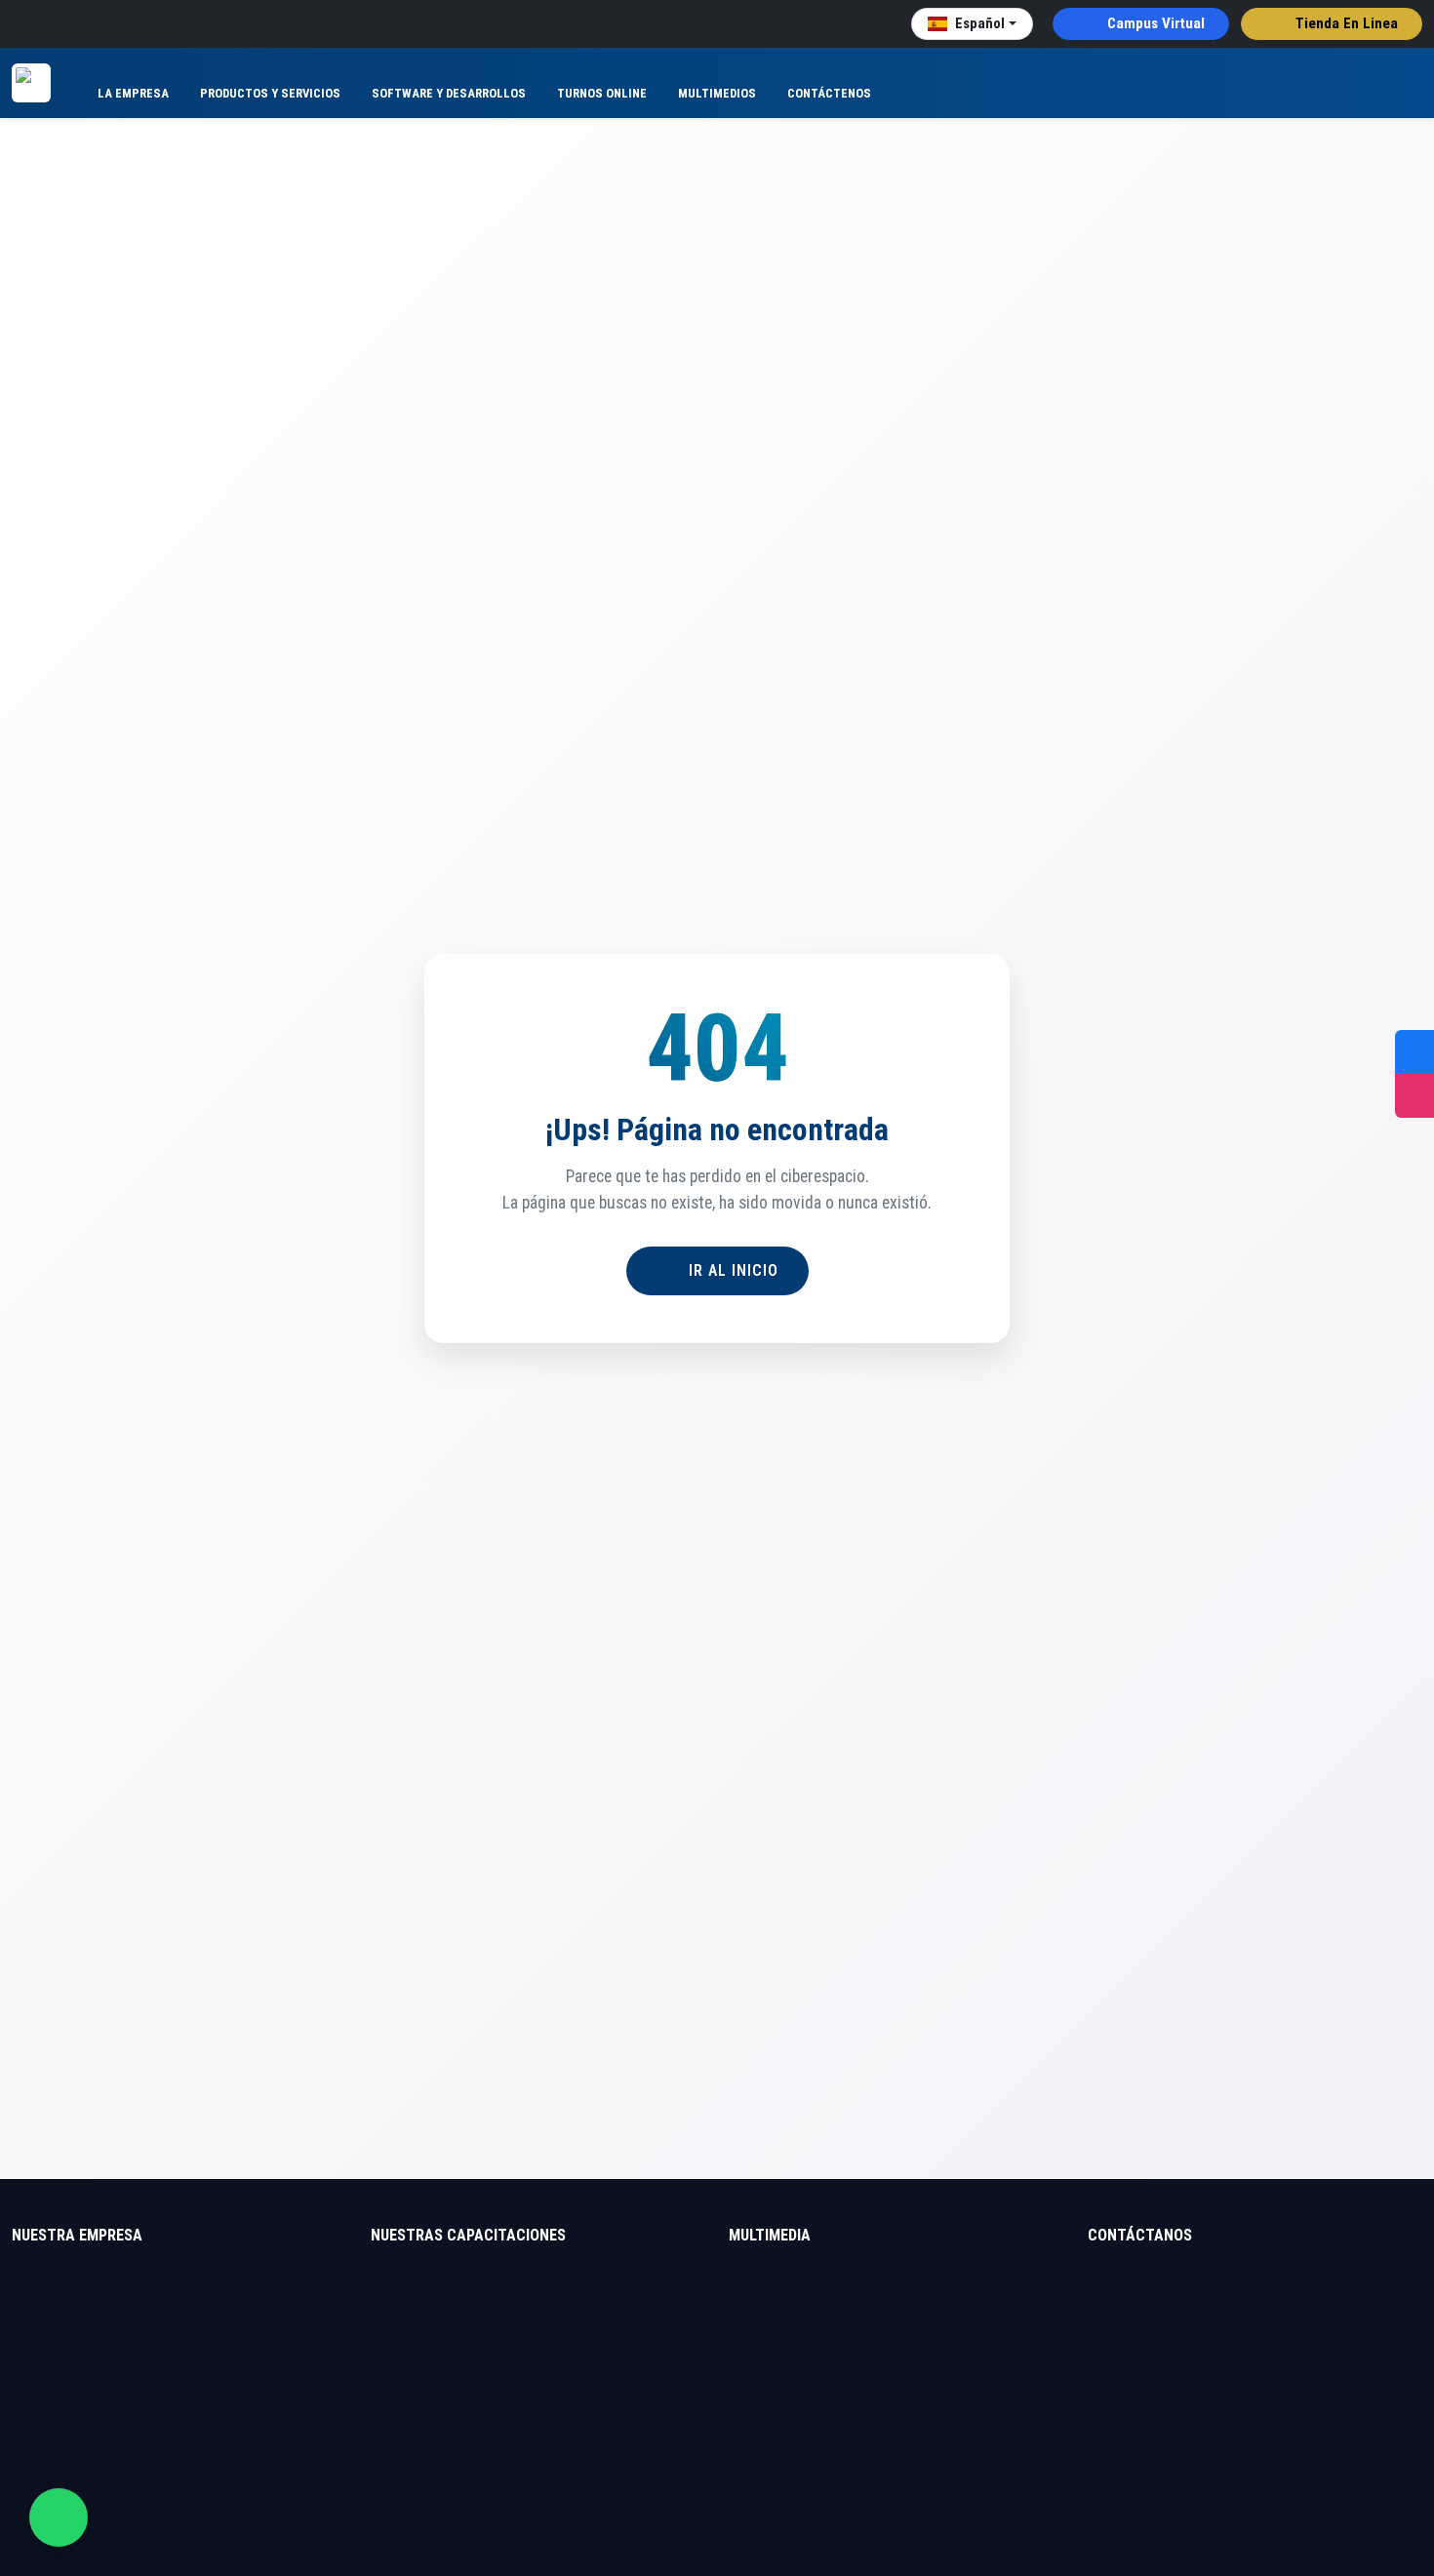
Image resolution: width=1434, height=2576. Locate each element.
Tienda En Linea (1345, 23)
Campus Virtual (1154, 23)
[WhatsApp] (59, 2517)
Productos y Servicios (270, 93)
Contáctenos (829, 93)
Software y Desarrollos (449, 93)
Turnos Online (602, 93)
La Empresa (133, 93)
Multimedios (717, 93)
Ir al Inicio (731, 1270)
